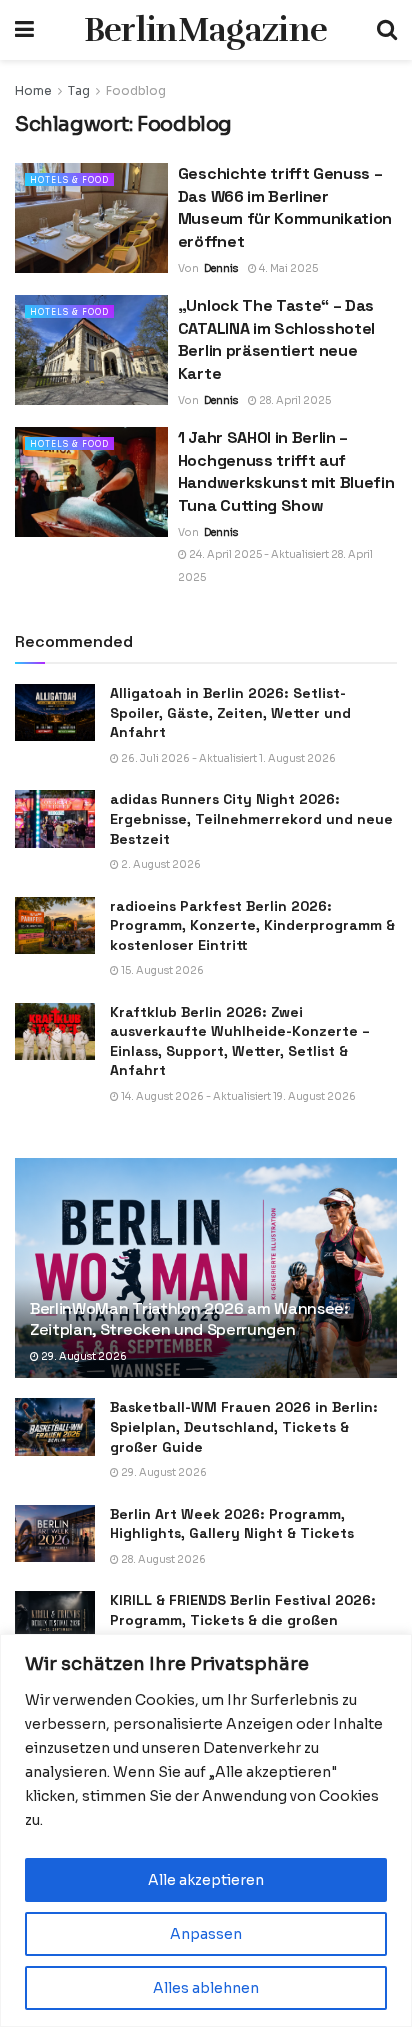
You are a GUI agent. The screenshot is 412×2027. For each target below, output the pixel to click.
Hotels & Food (69, 180)
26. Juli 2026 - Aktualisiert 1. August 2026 (227, 758)
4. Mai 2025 (287, 268)
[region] (206, 1830)
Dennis (221, 268)
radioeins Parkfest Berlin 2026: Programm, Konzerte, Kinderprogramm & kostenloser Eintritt (252, 925)
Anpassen (206, 1934)
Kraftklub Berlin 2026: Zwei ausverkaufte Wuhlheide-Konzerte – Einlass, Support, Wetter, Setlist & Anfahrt (240, 1041)
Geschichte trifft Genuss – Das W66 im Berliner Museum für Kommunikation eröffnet (285, 207)
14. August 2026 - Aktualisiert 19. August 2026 (237, 1096)
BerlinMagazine (205, 30)
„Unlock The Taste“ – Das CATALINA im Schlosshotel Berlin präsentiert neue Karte (276, 339)
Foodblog (136, 90)
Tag (79, 90)
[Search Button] (387, 30)
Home (33, 90)
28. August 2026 (162, 1559)
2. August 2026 (160, 864)
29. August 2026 (83, 1356)
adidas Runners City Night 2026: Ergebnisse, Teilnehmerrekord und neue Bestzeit (251, 818)
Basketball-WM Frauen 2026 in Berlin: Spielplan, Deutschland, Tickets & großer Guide (244, 1426)
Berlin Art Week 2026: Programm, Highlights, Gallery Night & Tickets (232, 1524)
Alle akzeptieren (206, 1880)
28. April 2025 (294, 400)
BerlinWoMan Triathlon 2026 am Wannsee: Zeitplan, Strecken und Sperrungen (189, 1319)
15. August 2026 (161, 970)
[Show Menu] (24, 30)
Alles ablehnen (206, 1988)
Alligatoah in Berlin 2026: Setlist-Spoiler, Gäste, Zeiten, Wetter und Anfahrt (230, 712)
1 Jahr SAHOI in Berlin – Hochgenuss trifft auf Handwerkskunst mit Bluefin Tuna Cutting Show (286, 471)
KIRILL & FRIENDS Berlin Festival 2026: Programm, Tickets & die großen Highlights (243, 1619)
